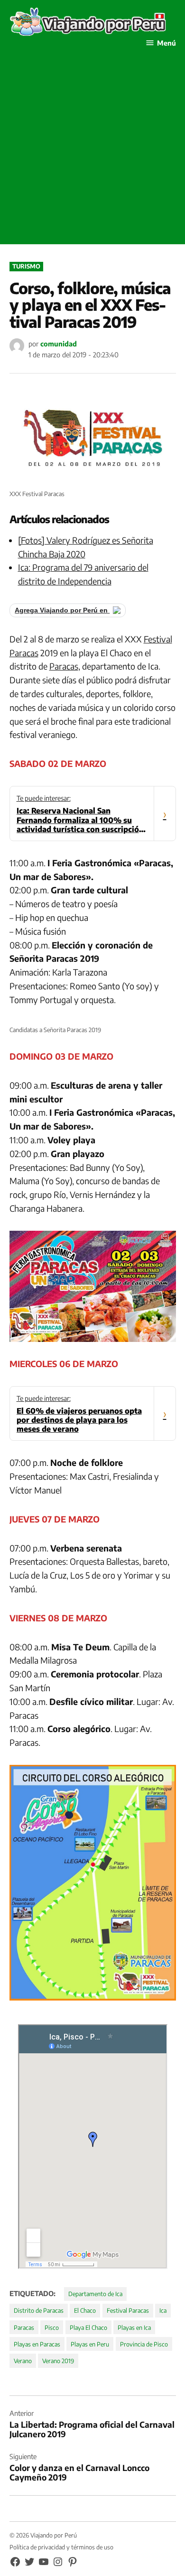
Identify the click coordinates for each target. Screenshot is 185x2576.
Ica (163, 2310)
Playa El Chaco (88, 2327)
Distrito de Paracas (39, 2310)
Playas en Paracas (37, 2344)
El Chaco (85, 2310)
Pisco (52, 2327)
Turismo (26, 266)
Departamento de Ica (95, 2294)
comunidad (59, 344)
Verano (23, 2361)
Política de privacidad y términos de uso (61, 2547)
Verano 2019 (58, 2361)
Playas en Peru (90, 2344)
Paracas (64, 666)
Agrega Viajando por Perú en (62, 610)
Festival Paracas (128, 2310)
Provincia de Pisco (144, 2344)
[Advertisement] (92, 152)
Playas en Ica (134, 2327)
